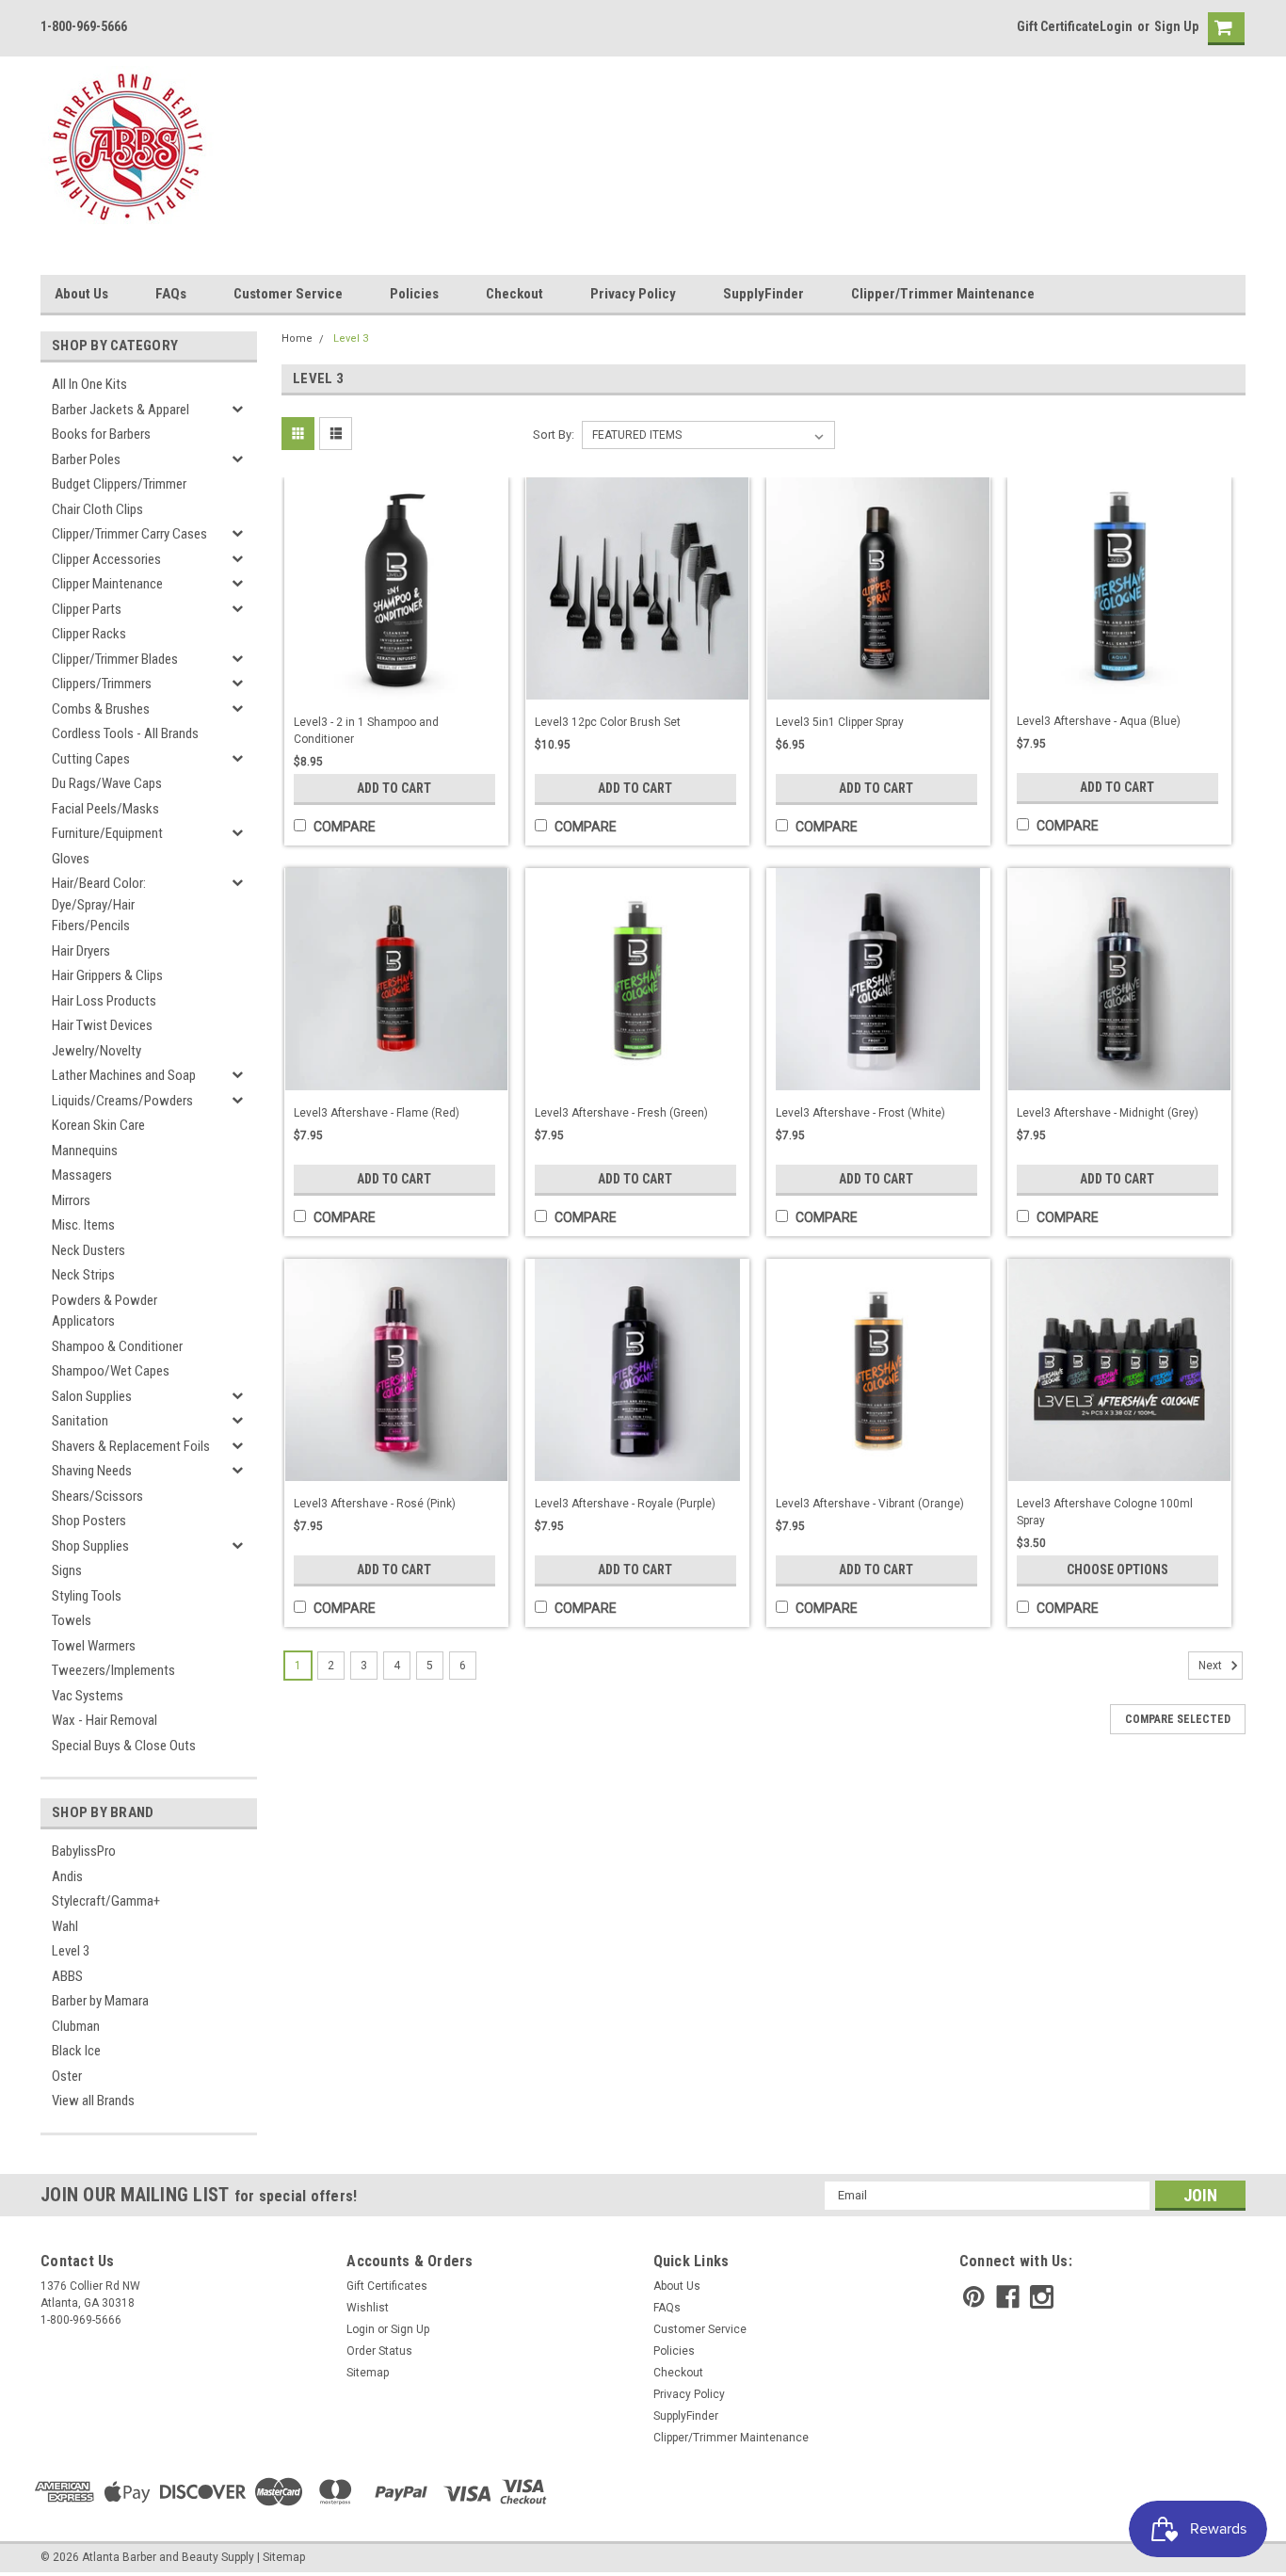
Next (1212, 1666)
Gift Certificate (1058, 26)
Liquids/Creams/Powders (122, 1101)
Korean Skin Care (98, 1125)
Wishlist (368, 2308)
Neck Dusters (88, 1250)
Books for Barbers (101, 434)
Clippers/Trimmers (102, 684)
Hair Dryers (81, 951)
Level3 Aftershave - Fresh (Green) (621, 1113)
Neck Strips (83, 1275)
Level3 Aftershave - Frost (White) (860, 1113)
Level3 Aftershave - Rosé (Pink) (375, 1504)
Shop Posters (89, 1521)
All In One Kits (89, 384)
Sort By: (554, 435)
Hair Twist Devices (102, 1025)
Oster (67, 2076)
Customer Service (288, 294)
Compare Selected (1178, 1719)
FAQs (171, 294)
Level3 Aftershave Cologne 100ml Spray (1105, 1512)
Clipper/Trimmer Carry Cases (129, 534)
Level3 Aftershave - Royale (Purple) (625, 1504)
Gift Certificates (387, 2286)
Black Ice (76, 2051)
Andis (67, 1876)
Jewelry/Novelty (96, 1051)
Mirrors (71, 1200)
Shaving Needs (92, 1471)
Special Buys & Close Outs (124, 1746)
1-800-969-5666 (84, 26)
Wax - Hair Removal (104, 1720)
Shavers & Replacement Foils (131, 1446)
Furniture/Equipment (107, 833)
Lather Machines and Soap (124, 1075)
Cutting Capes (91, 759)
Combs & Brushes (101, 709)
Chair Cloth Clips (97, 509)
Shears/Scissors (97, 1496)
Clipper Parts (87, 609)
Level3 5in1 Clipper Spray (840, 722)
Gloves (71, 859)
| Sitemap (281, 2557)
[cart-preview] (1222, 29)
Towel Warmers (94, 1646)
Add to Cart (394, 788)
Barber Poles (86, 459)
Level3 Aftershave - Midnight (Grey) (1108, 1113)
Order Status (379, 2351)
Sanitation (80, 1421)
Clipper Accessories (106, 559)
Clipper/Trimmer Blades (115, 659)
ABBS (67, 1976)
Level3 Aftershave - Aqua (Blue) (1099, 721)
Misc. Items (83, 1225)
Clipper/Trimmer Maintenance (943, 294)
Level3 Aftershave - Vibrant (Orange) (870, 1504)
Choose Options (1117, 1570)
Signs (67, 1570)
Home (297, 338)
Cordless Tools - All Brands (125, 733)
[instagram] (1042, 2297)
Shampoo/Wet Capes (111, 1371)
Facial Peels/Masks (105, 809)
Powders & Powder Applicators (104, 1311)
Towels (72, 1620)
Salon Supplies (92, 1396)
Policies (414, 294)
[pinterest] (974, 2297)
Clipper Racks (89, 634)
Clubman (76, 2026)
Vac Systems (88, 1696)
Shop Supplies (90, 1546)
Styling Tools (87, 1596)
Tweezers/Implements (113, 1670)
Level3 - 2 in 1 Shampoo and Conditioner (366, 731)
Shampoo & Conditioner (117, 1346)
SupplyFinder (764, 294)
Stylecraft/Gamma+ (106, 1901)
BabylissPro (84, 1851)
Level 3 (71, 1951)
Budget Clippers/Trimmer (119, 484)
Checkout (514, 294)
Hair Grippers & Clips (107, 975)
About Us (81, 294)
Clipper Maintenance (107, 584)
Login (1116, 26)
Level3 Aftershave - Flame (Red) (377, 1113)
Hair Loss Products (104, 1001)
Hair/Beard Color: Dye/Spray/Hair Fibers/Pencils (99, 904)
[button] (1285, 2567)
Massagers (82, 1175)
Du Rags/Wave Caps (107, 783)
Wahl (65, 1926)
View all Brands (93, 2101)
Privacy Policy (633, 294)
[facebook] (1008, 2297)
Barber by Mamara (100, 2001)
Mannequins (85, 1151)
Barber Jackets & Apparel (121, 410)
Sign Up (1176, 26)
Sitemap (368, 2373)
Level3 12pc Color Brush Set (608, 722)
